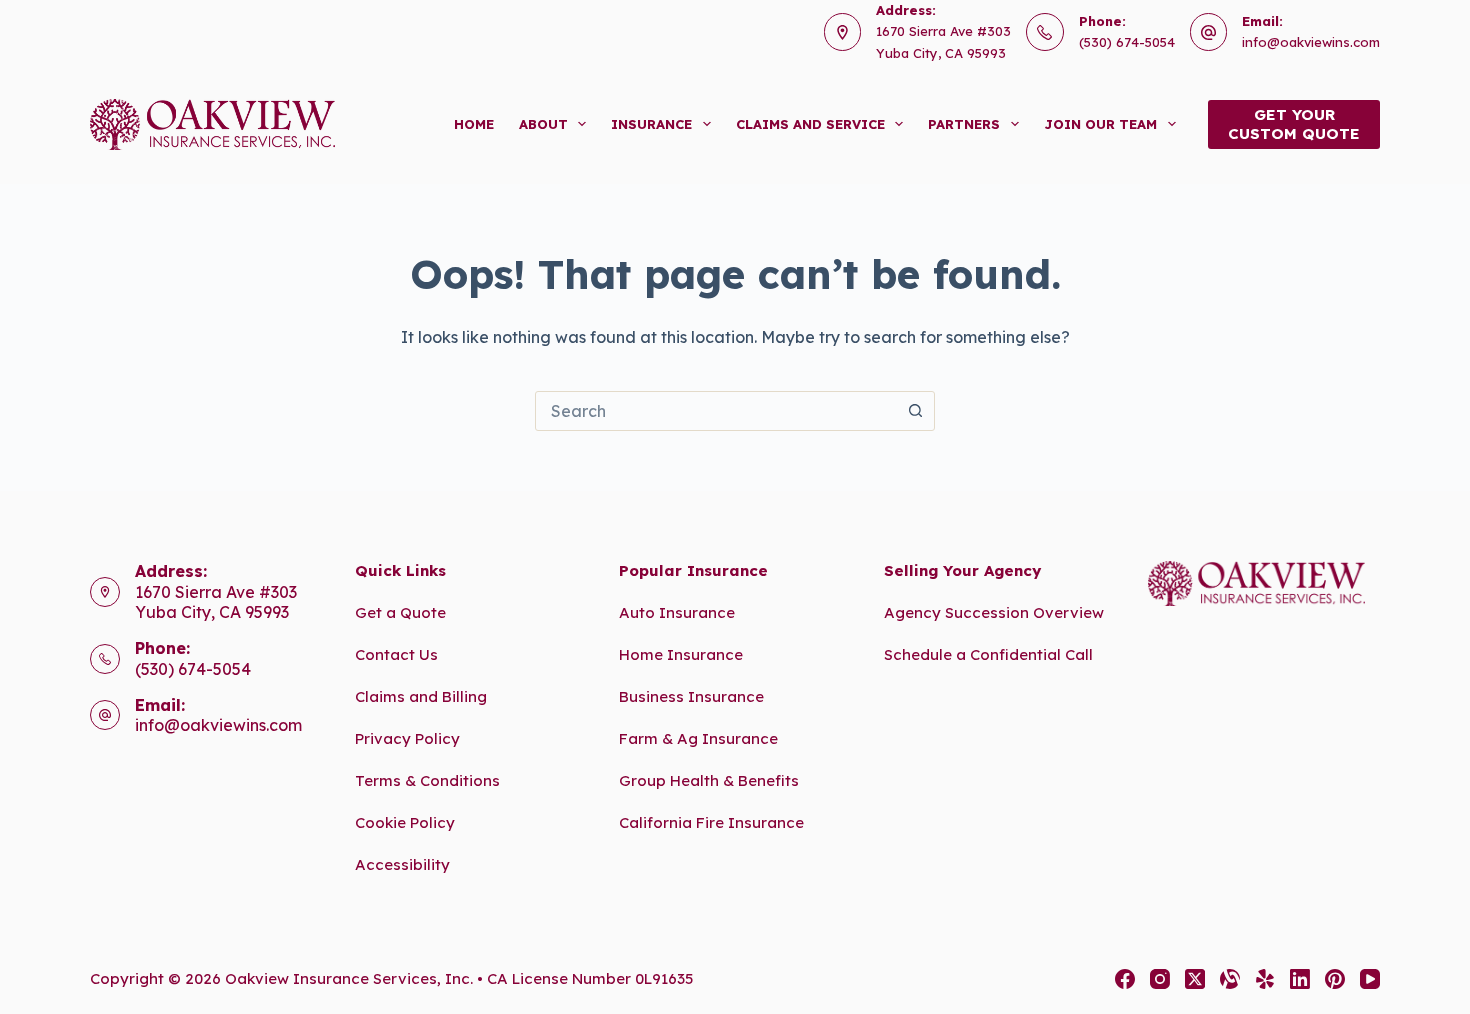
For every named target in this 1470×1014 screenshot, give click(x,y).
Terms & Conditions (427, 780)
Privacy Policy (407, 738)
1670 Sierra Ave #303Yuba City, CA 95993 (216, 602)
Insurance (651, 124)
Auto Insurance (677, 612)
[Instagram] (1160, 979)
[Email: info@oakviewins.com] (105, 715)
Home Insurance (681, 654)
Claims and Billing (421, 696)
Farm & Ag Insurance (698, 738)
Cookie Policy (405, 822)
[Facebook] (1125, 979)
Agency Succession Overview (994, 612)
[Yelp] (1265, 979)
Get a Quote (400, 612)
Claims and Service (810, 124)
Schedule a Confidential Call (988, 654)
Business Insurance (691, 696)
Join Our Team (1100, 124)
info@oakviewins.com (1311, 42)
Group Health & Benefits (709, 780)
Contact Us (396, 654)
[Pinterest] (1335, 979)
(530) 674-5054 (1127, 42)
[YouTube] (1370, 979)
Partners (964, 124)
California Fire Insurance (711, 822)
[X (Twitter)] (1195, 979)
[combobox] (716, 411)
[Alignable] (1230, 979)
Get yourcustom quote (1294, 124)
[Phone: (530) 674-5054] (105, 659)
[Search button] (915, 411)
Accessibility (402, 864)
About (543, 124)
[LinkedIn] (1300, 979)
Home (474, 124)
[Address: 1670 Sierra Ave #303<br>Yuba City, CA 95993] (105, 592)
